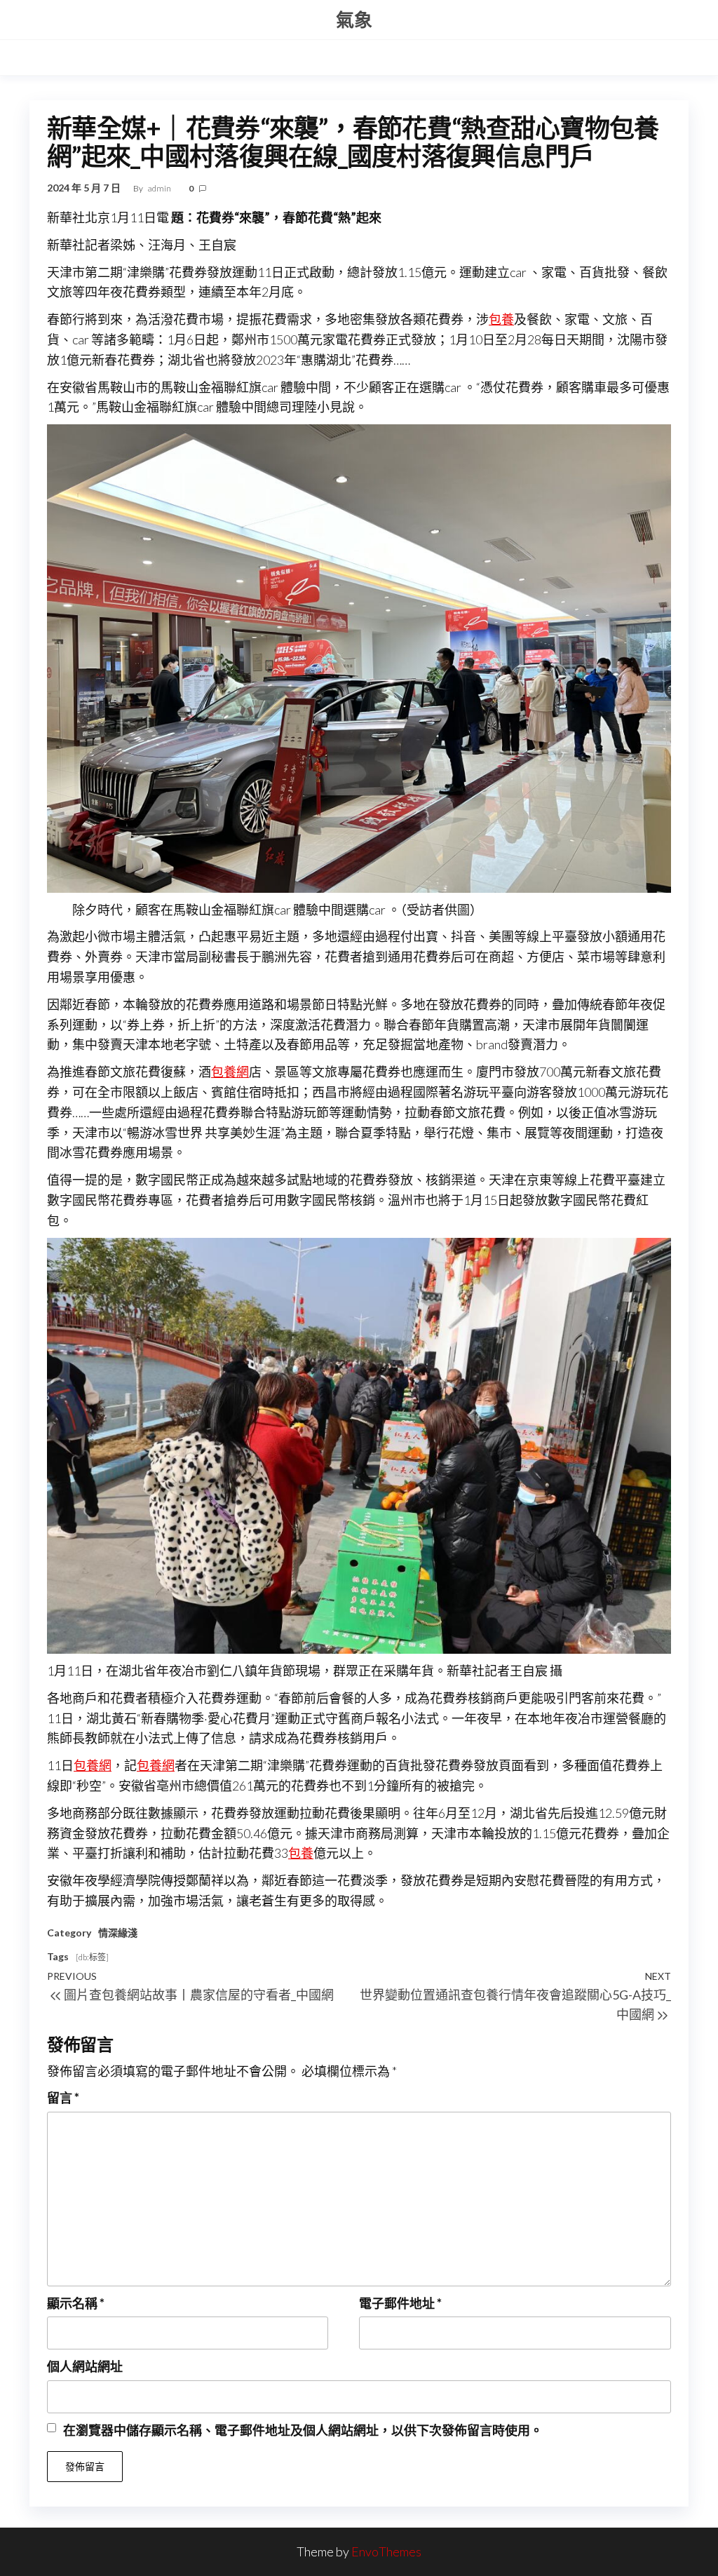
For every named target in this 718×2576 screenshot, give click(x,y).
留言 (63, 2098)
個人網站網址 (85, 2366)
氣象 (354, 20)
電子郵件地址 (400, 2303)
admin (160, 188)
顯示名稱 (76, 2303)
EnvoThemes (386, 2551)
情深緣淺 (118, 1933)
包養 (501, 319)
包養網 (230, 1072)
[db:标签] (92, 1957)
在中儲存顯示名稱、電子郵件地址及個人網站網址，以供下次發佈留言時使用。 (303, 2430)
